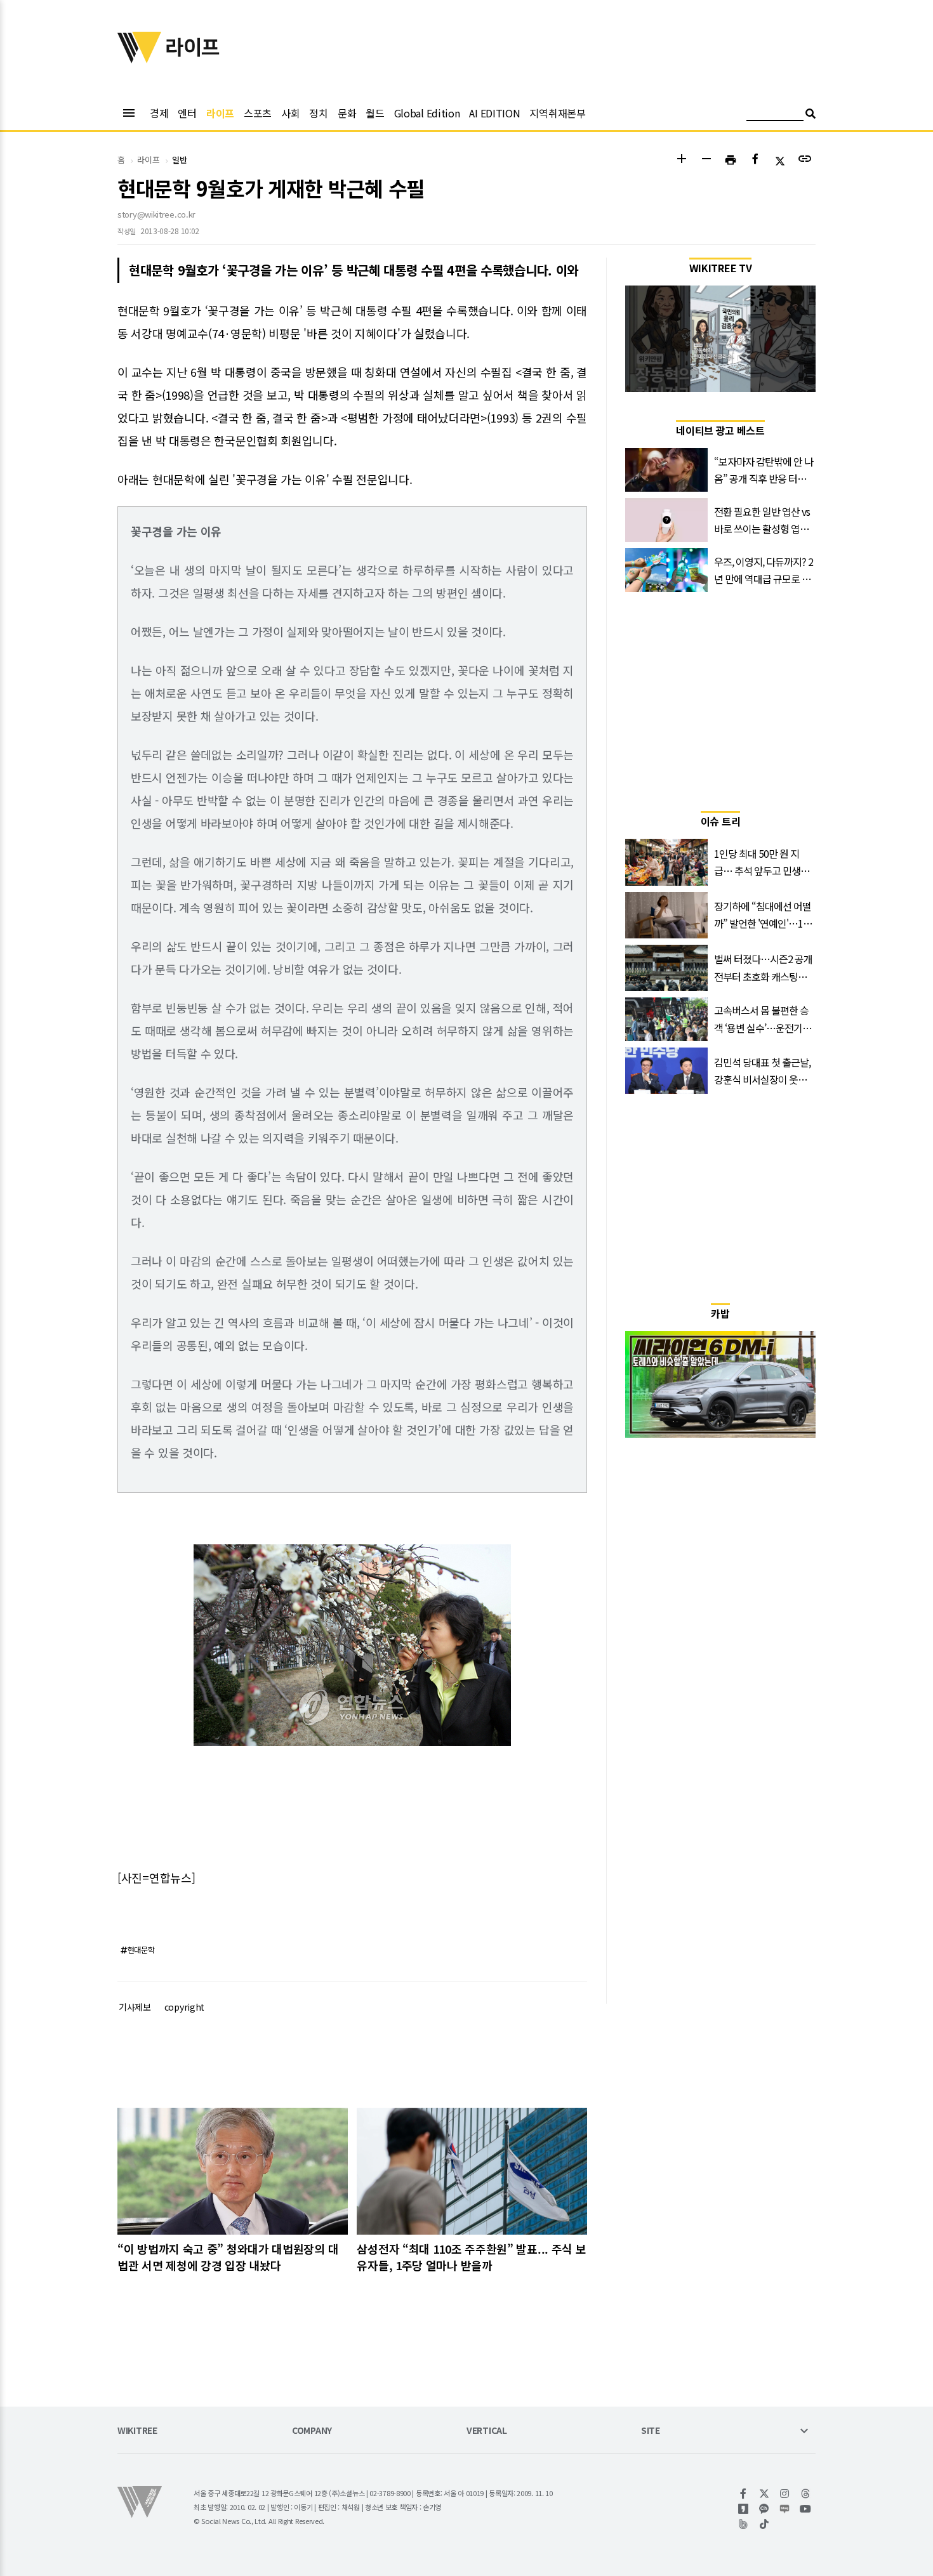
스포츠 (258, 113)
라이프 (220, 113)
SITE (651, 2431)
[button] (681, 160)
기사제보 (135, 2007)
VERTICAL (487, 2431)
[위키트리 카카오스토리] (744, 2509)
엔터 (187, 113)
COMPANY (312, 2431)
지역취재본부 (557, 113)
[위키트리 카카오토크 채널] (764, 2509)
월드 (375, 113)
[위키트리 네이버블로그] (785, 2509)
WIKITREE (137, 2431)
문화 (347, 113)
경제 (159, 113)
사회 (290, 113)
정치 (318, 113)
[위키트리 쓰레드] (806, 2494)
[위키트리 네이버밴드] (744, 2524)
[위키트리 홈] (140, 59)
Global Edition (427, 113)
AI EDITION (494, 113)
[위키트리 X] (764, 2494)
